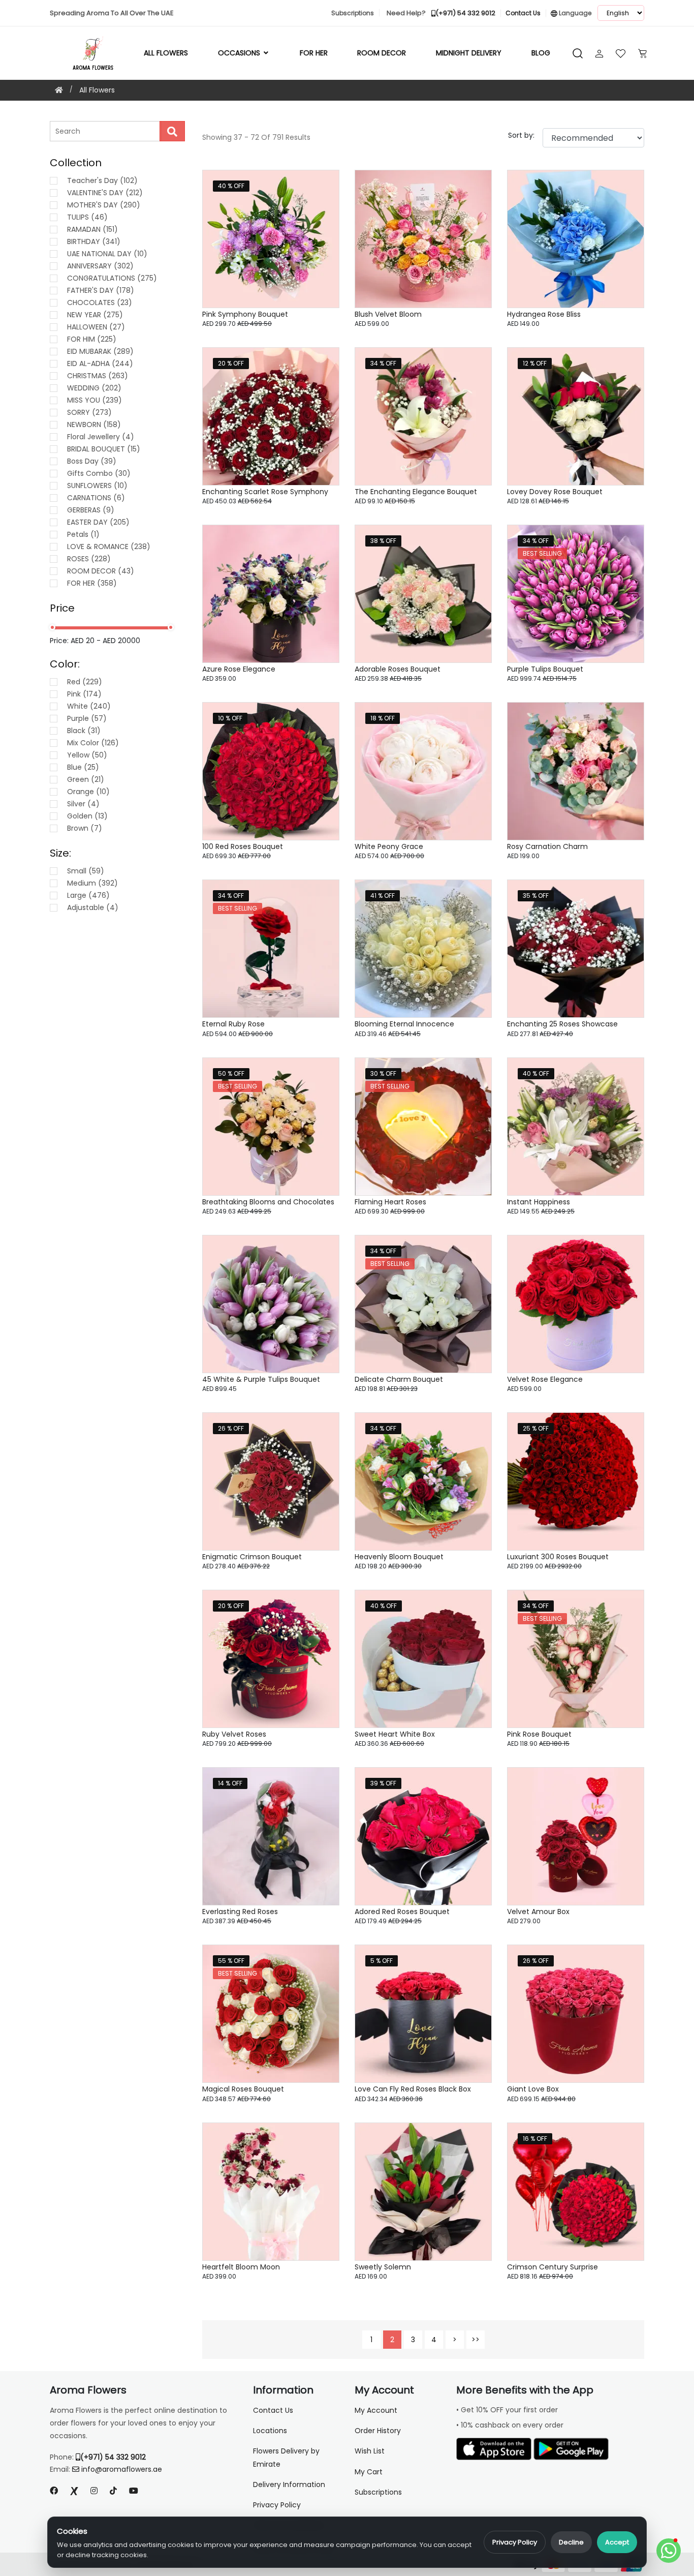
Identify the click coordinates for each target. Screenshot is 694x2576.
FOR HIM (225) (92, 339)
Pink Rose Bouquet (539, 1734)
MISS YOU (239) (94, 400)
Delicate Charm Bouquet (399, 1379)
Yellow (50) (87, 755)
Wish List (370, 2451)
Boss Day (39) (92, 461)
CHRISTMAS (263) (98, 376)
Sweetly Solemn (383, 2267)
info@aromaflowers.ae (122, 2469)
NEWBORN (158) (94, 425)
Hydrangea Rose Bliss (544, 314)
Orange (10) (88, 792)
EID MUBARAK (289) (100, 351)
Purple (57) (87, 718)
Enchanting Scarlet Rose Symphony (265, 492)
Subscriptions (378, 2492)
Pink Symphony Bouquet (245, 314)
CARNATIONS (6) (96, 498)
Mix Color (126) (93, 743)
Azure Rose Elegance (239, 669)
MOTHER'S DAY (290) (104, 205)
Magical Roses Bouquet (243, 2089)
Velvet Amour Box (538, 1912)
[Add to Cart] (319, 244)
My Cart (369, 2472)
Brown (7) (85, 828)
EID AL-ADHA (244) (100, 363)
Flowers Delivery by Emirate (286, 2457)
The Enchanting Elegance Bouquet (416, 492)
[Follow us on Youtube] (138, 2491)
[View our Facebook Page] (54, 2491)
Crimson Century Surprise (553, 2267)
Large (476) (88, 895)
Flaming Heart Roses (390, 1202)
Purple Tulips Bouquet (545, 669)
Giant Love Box (533, 2089)
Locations (270, 2431)
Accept (617, 2542)
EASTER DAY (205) (98, 522)
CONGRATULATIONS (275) (112, 278)
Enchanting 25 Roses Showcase (562, 1024)
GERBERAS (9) (91, 510)
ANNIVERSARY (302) (100, 266)
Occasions (240, 53)
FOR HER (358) (92, 583)
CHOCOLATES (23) (100, 302)
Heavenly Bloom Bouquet (399, 1557)
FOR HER (314, 53)
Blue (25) (83, 767)
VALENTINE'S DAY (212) (105, 193)
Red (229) (85, 682)
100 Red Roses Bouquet (243, 846)
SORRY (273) (89, 412)
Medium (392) (92, 883)
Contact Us (273, 2410)
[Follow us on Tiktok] (113, 2491)
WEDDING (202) (94, 388)
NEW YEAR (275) (95, 315)
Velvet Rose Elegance (545, 1379)
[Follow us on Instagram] (94, 2491)
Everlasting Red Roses (240, 1912)
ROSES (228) (89, 559)
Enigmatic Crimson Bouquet (252, 1557)
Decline (571, 2542)
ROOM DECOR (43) (101, 571)
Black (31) (84, 731)
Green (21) (86, 779)
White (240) (89, 706)
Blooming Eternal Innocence (404, 1024)
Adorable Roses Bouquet (398, 669)
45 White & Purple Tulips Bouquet (261, 1379)
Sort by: (521, 135)
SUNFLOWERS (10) (97, 486)
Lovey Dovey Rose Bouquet (555, 492)
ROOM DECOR (382, 53)
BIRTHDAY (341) (94, 241)
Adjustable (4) (93, 907)
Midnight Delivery (469, 53)
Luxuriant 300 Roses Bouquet (558, 1557)
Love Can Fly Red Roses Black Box (413, 2089)
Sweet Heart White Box (395, 1734)
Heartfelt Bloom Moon (241, 2267)
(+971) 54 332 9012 (113, 2457)
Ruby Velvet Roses (234, 1734)
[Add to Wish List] (319, 190)
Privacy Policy (515, 2542)
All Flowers (166, 53)
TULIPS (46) (87, 217)
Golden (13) (87, 816)
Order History (378, 2431)
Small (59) (86, 871)
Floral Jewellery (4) (101, 437)
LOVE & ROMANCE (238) (109, 547)
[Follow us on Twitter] (74, 2491)
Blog (541, 53)
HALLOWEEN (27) (96, 327)
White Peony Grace (389, 846)
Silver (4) (83, 804)
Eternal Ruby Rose (233, 1024)
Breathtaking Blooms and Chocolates (268, 1202)
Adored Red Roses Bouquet (402, 1912)
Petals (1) (83, 534)
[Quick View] (319, 217)
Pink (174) (84, 694)
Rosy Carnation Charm (547, 846)
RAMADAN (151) (92, 229)
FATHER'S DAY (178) (101, 290)
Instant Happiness (539, 1202)
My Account (376, 2410)
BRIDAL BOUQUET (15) (104, 449)
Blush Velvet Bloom (388, 314)
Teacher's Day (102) (102, 180)
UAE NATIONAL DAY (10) (107, 254)
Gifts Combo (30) (99, 473)
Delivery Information (289, 2484)
